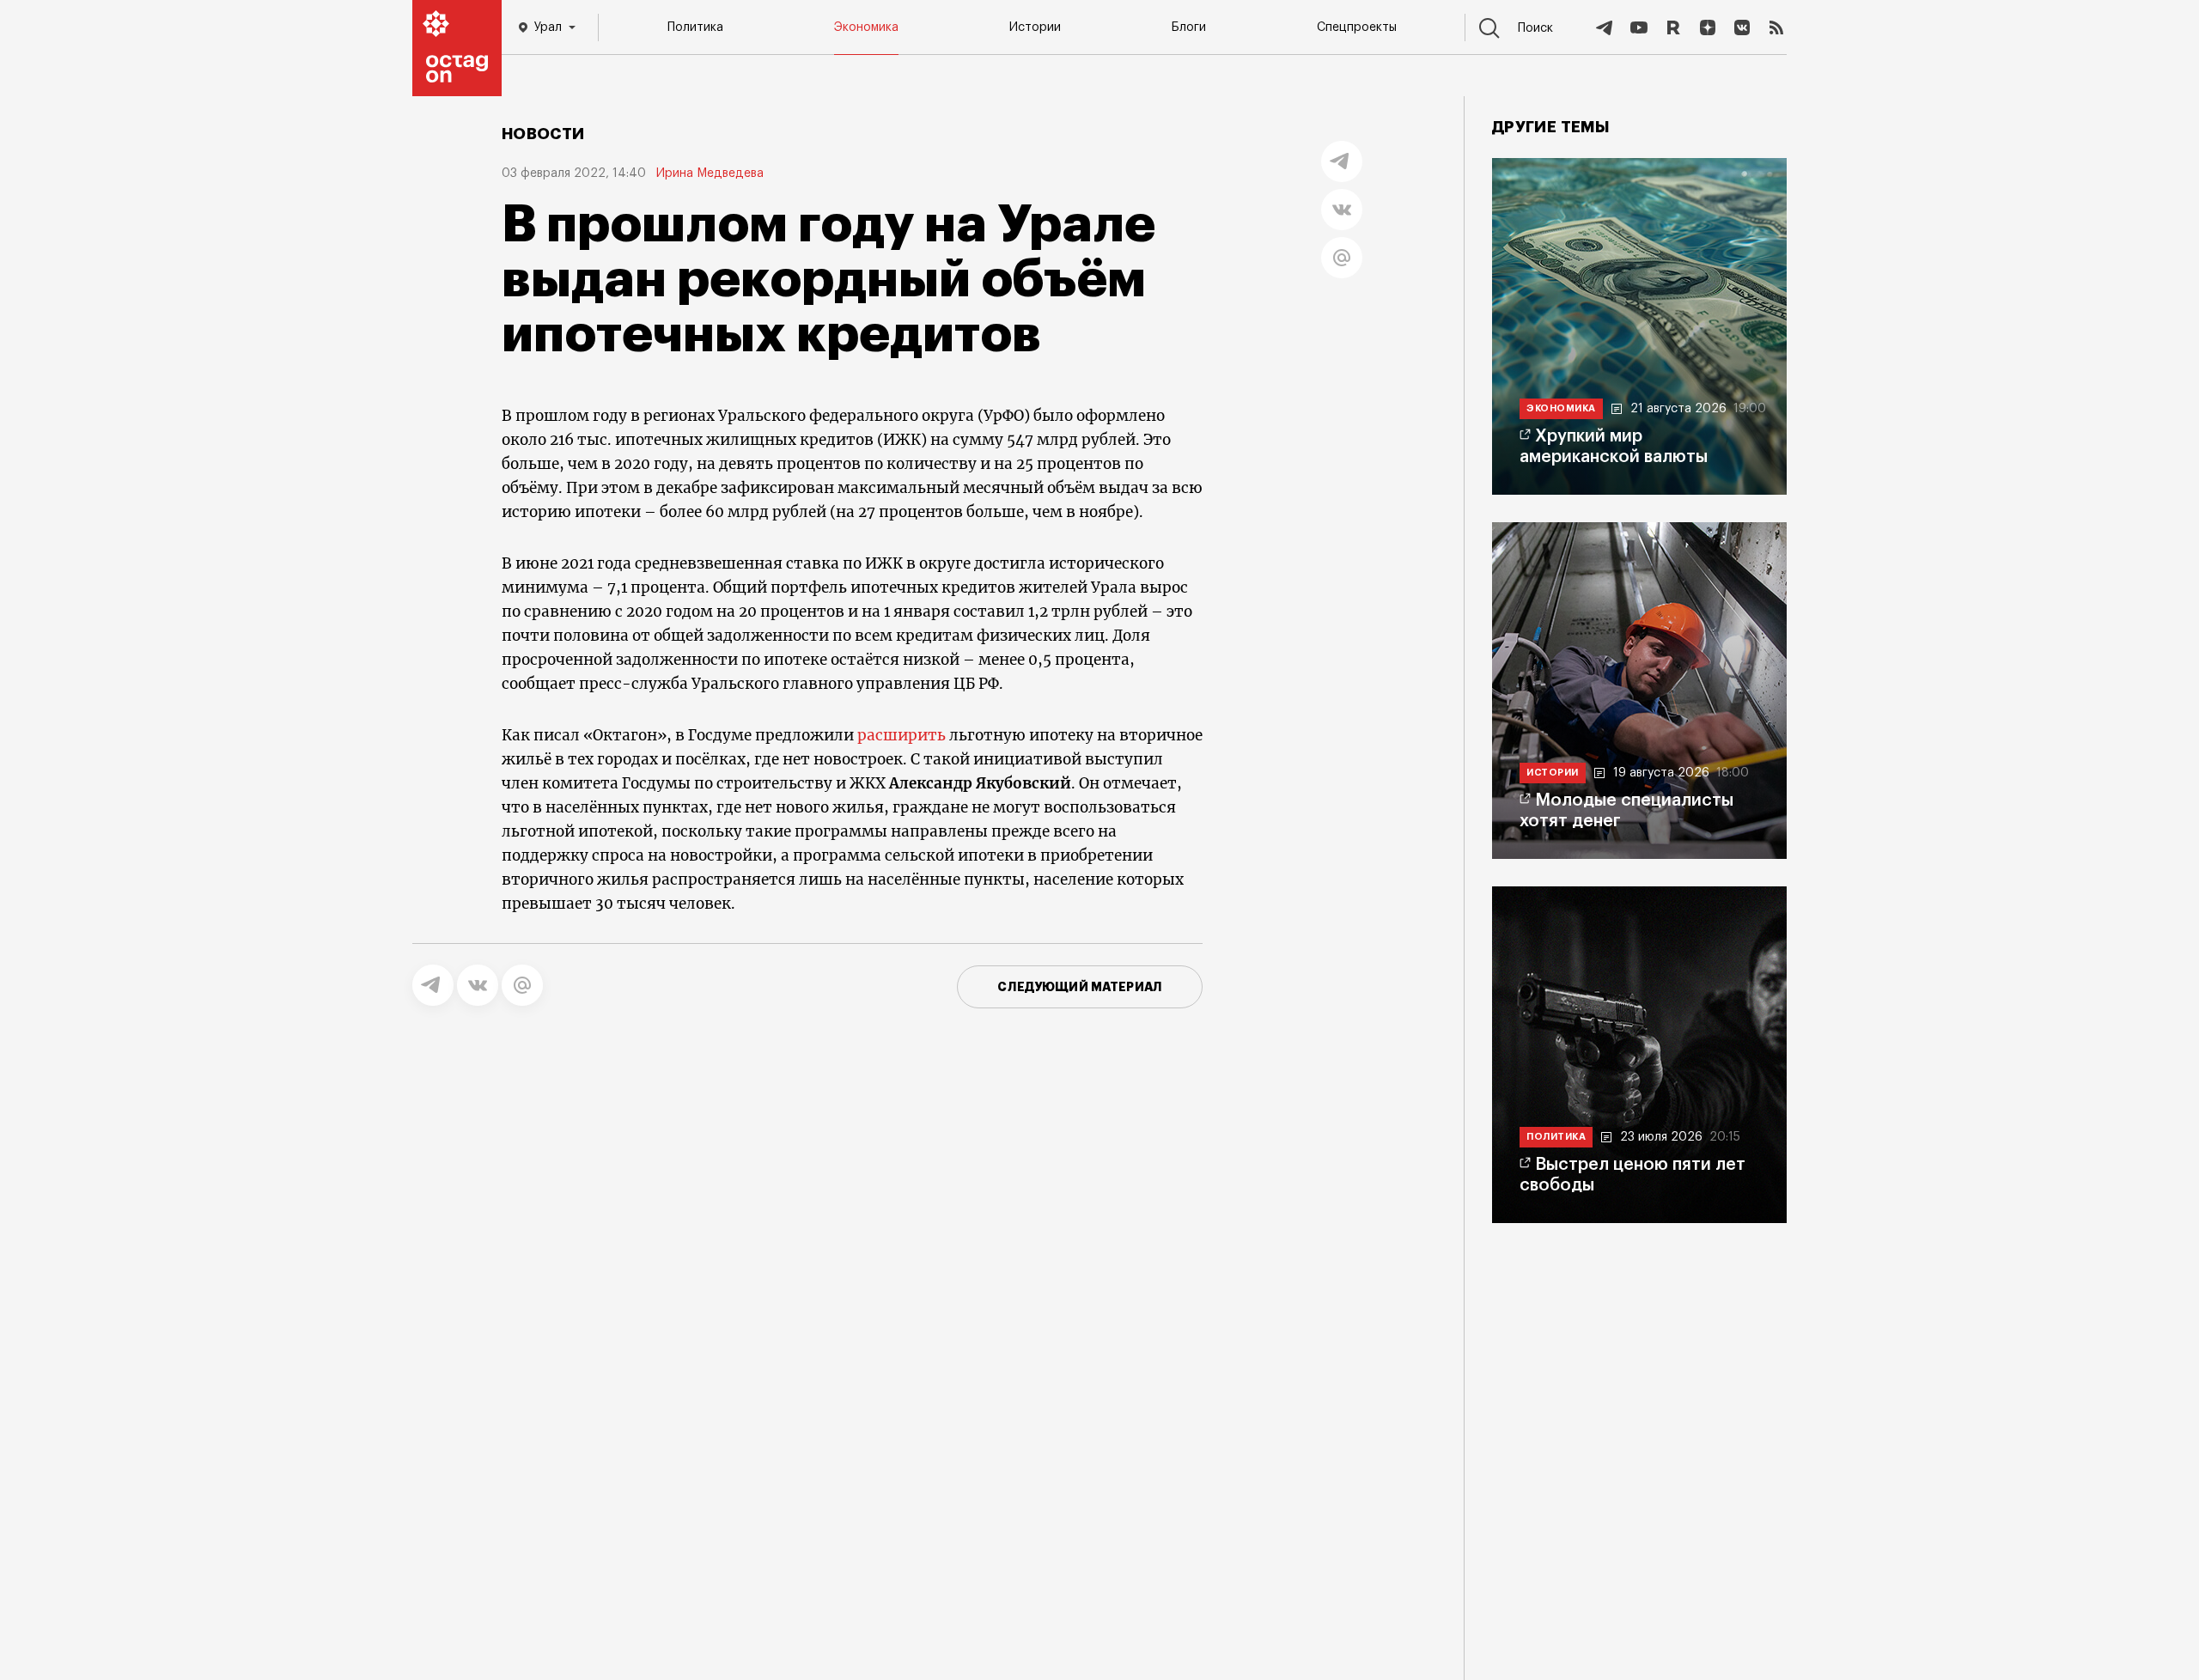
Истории (1035, 27)
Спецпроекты (1357, 27)
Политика (695, 27)
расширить (902, 735)
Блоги (1189, 27)
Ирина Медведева (710, 173)
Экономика (866, 27)
